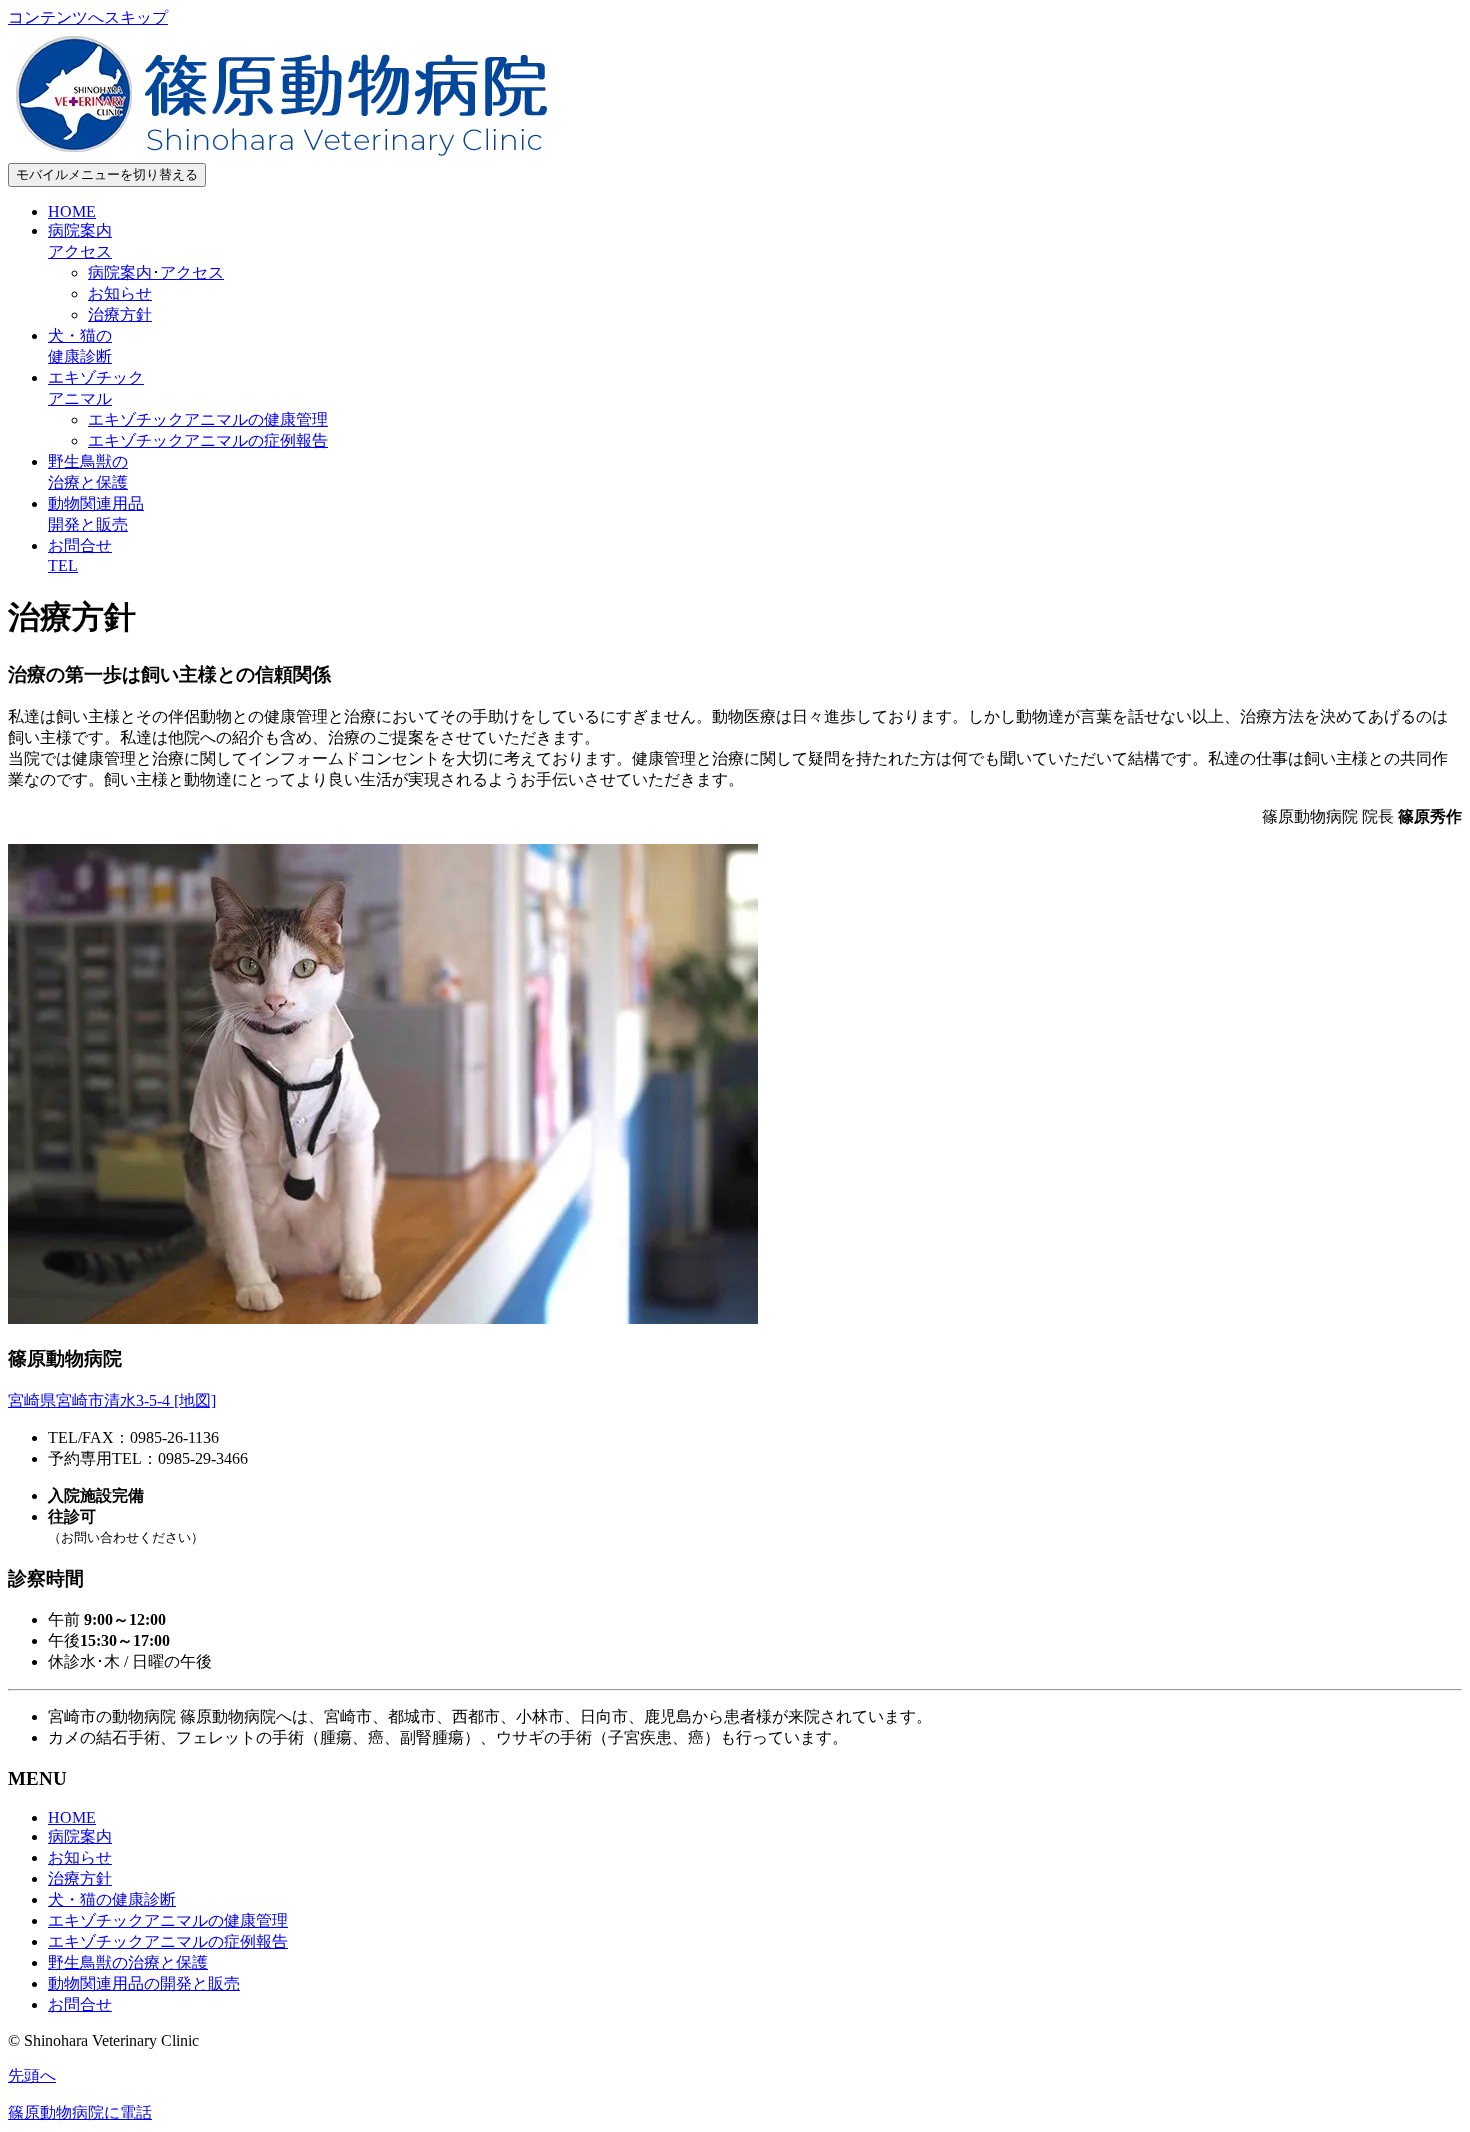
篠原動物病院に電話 (80, 2112)
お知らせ (120, 293)
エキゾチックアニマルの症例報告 (208, 440)
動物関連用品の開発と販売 (144, 1983)
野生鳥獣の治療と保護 (128, 1962)
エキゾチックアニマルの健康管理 (208, 419)
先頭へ (32, 2075)
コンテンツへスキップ (88, 17)
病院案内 (80, 1836)
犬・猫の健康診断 (112, 1899)
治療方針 (120, 314)
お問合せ (80, 2004)
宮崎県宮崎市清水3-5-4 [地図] (112, 1400)
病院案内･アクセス (156, 272)
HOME (72, 211)
